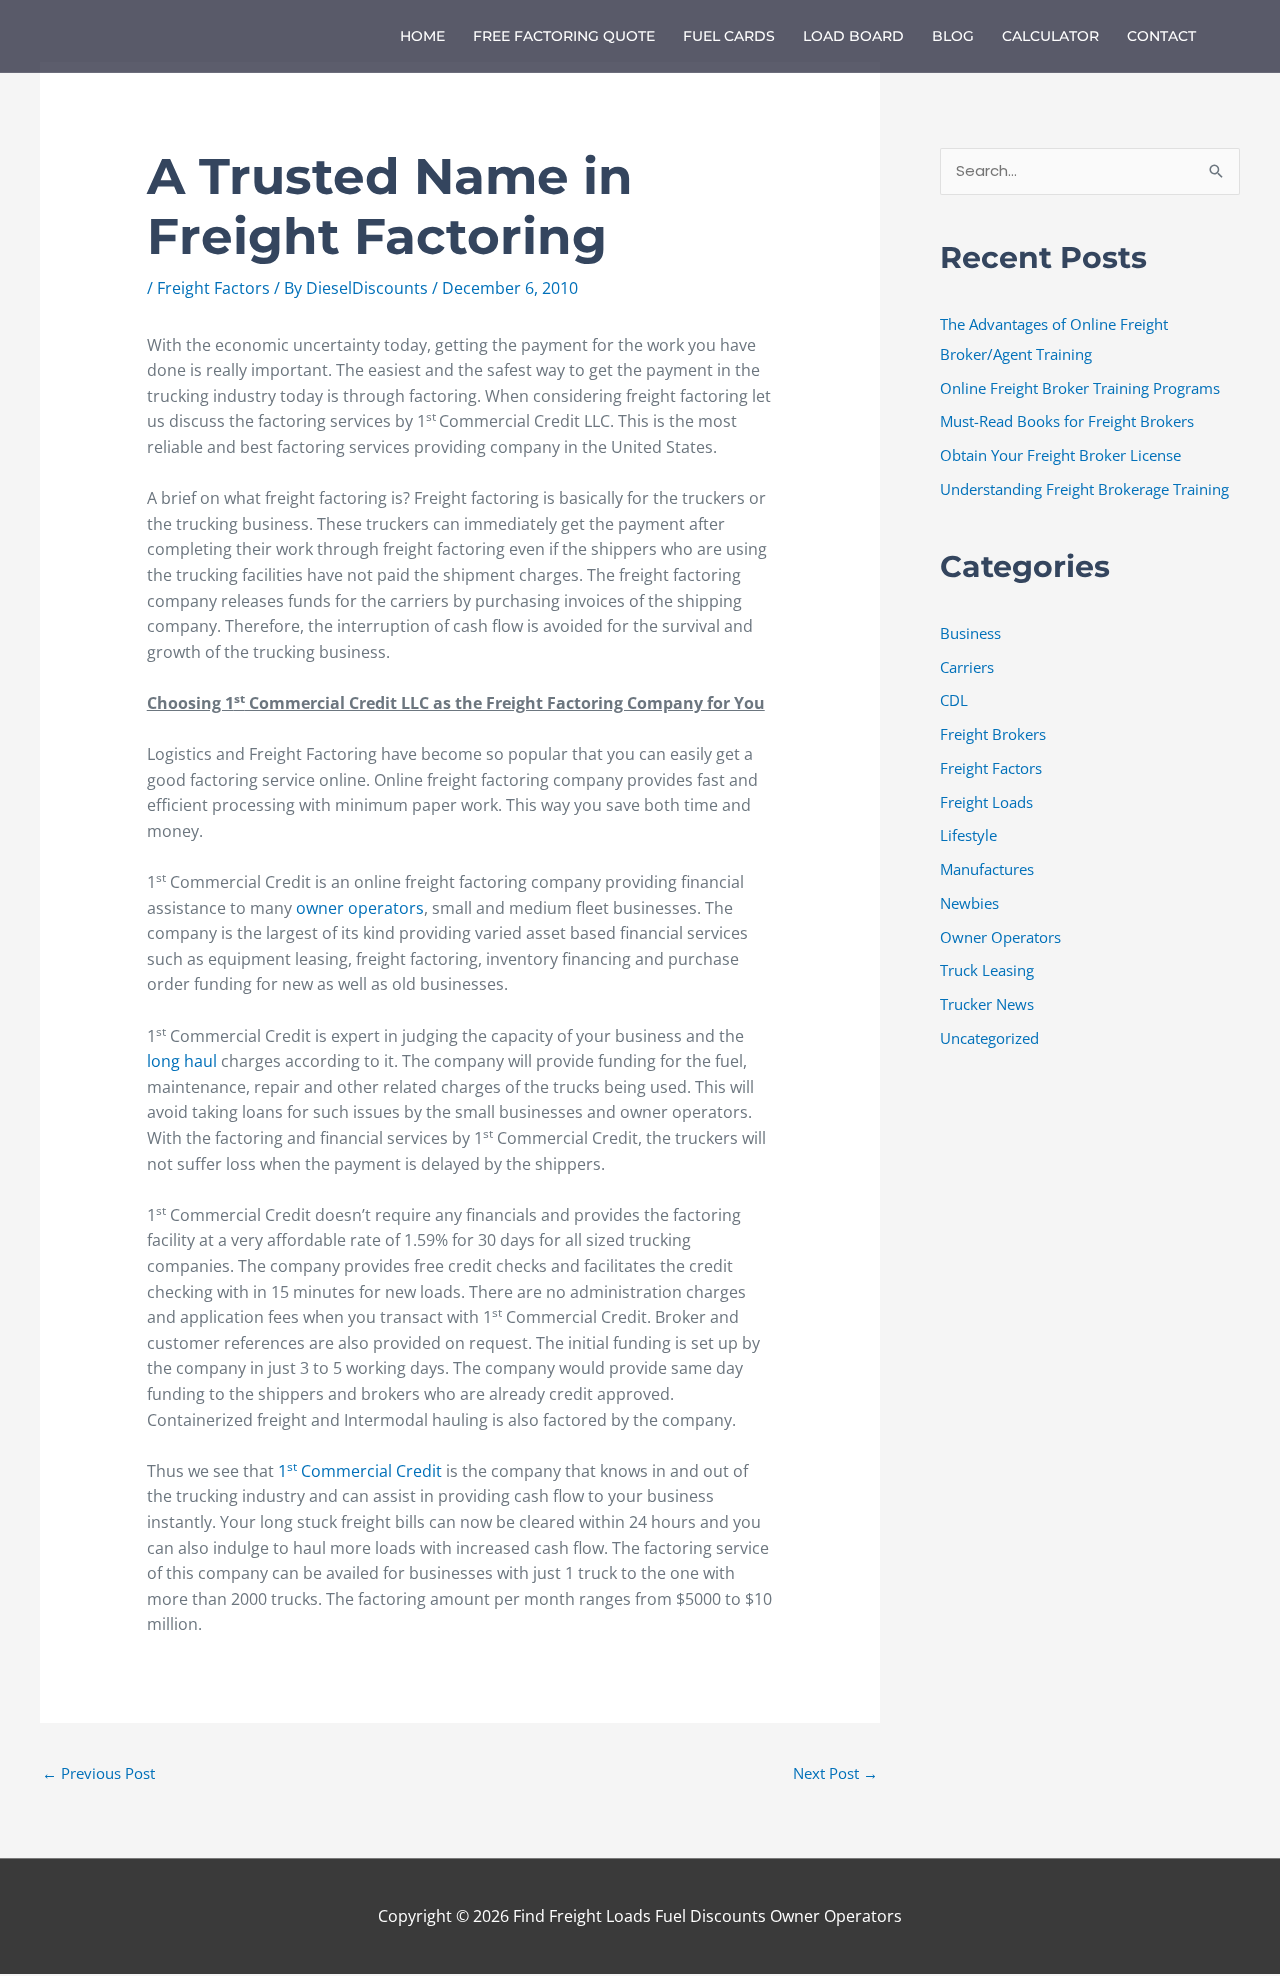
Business (970, 633)
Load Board (853, 36)
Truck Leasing (987, 970)
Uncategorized (989, 1038)
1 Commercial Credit (360, 1471)
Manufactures (987, 869)
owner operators (360, 908)
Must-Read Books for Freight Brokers (1067, 421)
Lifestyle (968, 835)
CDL (954, 700)
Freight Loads (986, 802)
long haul (182, 1061)
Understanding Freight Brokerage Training (1084, 489)
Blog (953, 36)
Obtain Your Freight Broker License (1060, 455)
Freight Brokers (993, 734)
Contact (1161, 36)
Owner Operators (1000, 937)
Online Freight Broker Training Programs (1080, 388)
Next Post (835, 1773)
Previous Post (98, 1773)
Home (422, 36)
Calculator (1050, 36)
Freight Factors (213, 288)
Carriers (967, 667)
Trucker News (987, 1004)
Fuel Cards (729, 36)
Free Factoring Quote (564, 36)
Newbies (969, 903)
